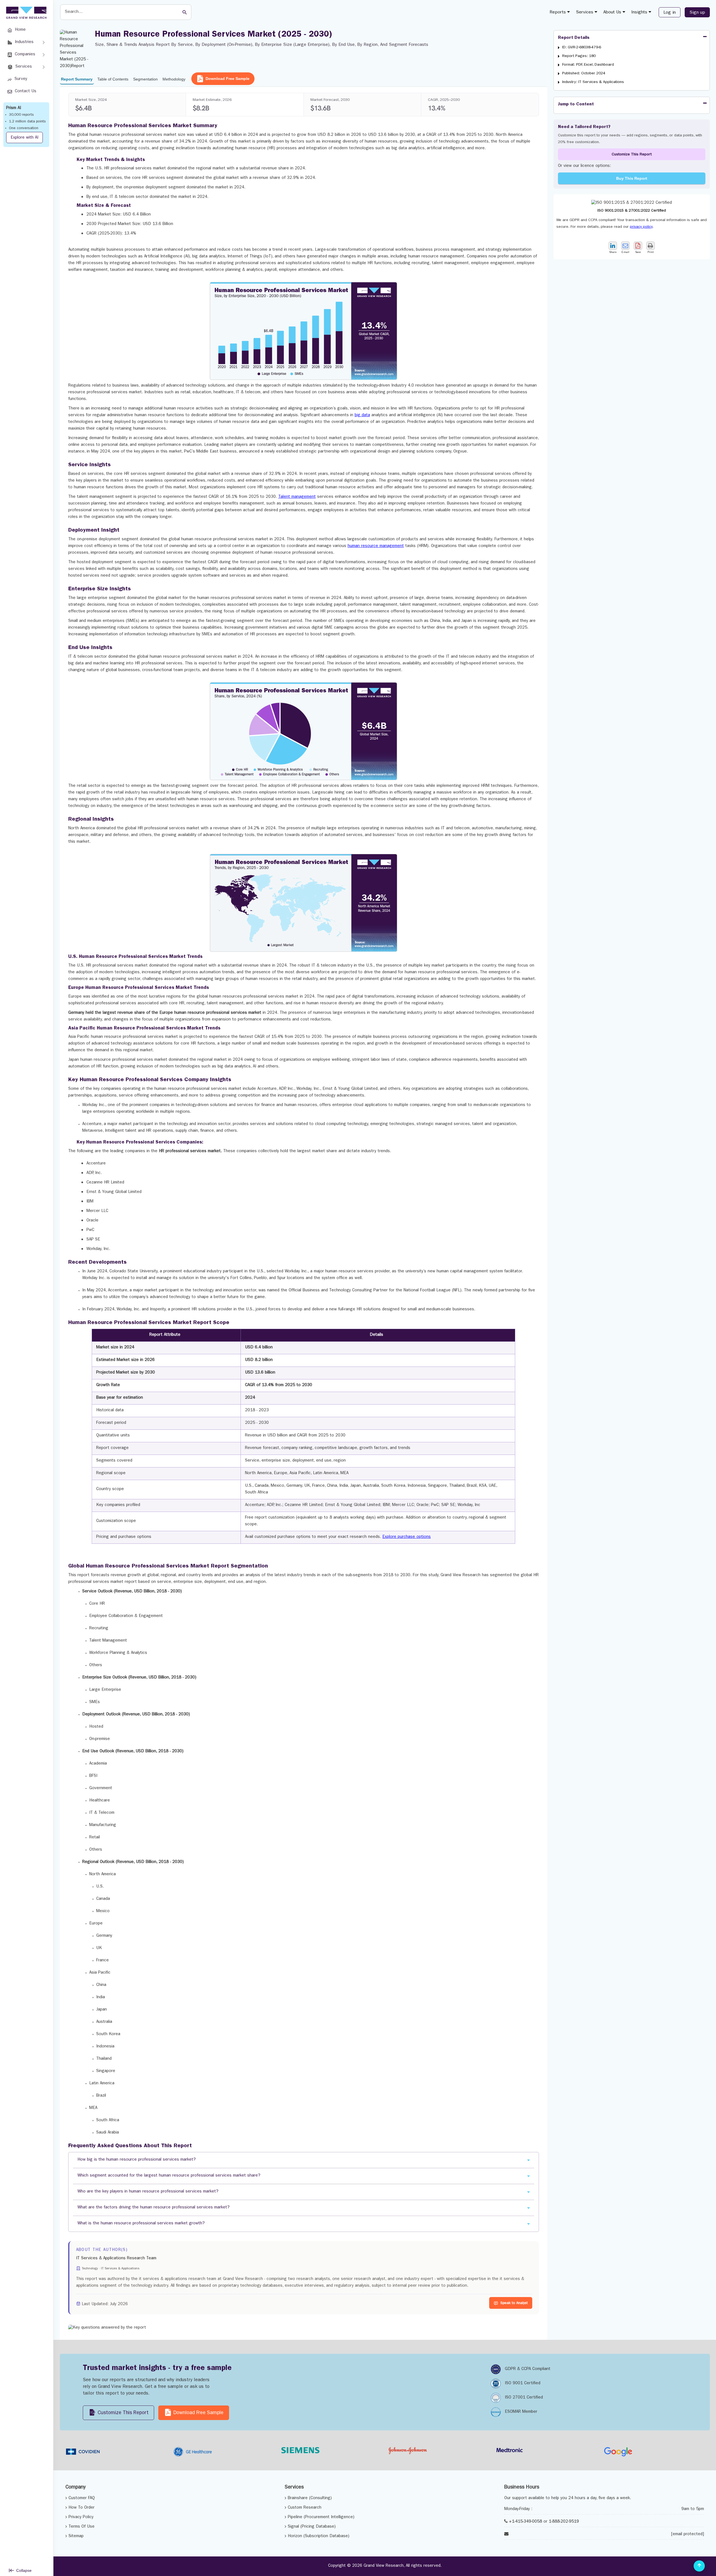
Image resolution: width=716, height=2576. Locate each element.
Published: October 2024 (584, 74)
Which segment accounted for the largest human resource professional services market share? (169, 2176)
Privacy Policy (81, 2517)
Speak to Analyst (514, 2303)
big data (362, 415)
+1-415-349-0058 (526, 2522)
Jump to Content (576, 105)
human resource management (376, 546)
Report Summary (77, 79)
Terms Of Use (82, 2527)
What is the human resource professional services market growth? (141, 2224)
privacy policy (641, 227)
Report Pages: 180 (579, 56)
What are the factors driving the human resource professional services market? (154, 2208)
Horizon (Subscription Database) (319, 2536)
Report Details (574, 38)
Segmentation (145, 79)
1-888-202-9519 (564, 2522)
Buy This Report (632, 178)
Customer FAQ (82, 2498)
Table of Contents (113, 79)
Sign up (697, 13)
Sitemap (76, 2536)
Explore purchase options (407, 1537)
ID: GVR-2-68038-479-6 (582, 48)
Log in (670, 13)
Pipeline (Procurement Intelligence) (321, 2517)
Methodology (174, 79)
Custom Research (305, 2508)
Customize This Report (632, 155)
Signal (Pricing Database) (312, 2527)
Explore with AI (24, 138)
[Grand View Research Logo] (25, 13)
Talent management (297, 497)
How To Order (82, 2508)
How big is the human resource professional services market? (137, 2160)
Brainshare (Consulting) (310, 2498)
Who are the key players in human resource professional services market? (148, 2192)
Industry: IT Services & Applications (593, 82)
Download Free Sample (228, 79)
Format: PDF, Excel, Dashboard (588, 65)
